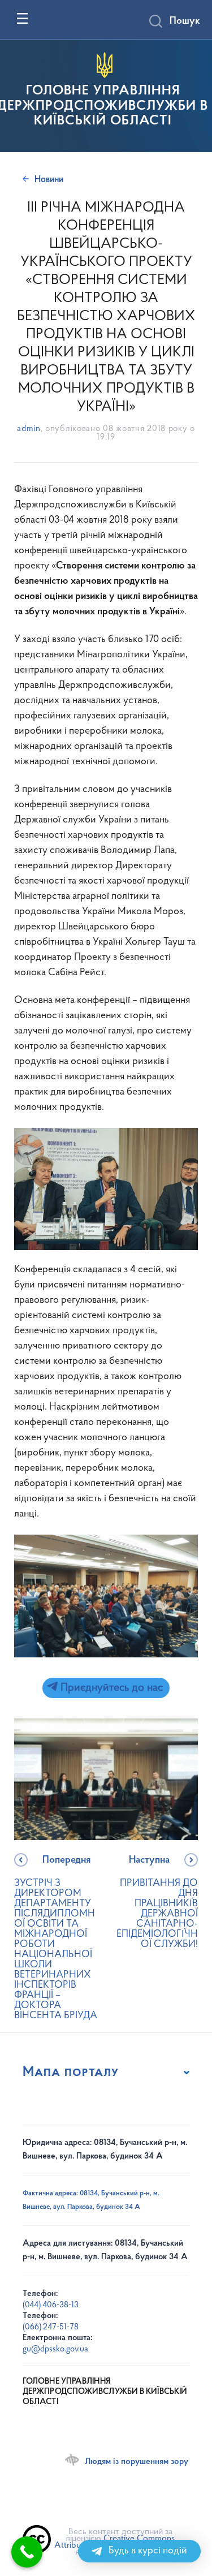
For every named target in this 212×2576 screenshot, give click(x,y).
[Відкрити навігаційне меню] (22, 18)
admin (29, 429)
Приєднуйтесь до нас (110, 1688)
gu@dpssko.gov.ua (55, 2349)
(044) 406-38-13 (51, 2305)
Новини (49, 180)
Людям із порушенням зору (137, 2462)
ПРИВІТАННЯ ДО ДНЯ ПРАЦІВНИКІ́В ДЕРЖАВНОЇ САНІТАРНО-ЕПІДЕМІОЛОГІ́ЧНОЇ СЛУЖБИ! (157, 1903)
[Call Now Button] (27, 2552)
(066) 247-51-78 (51, 2327)
